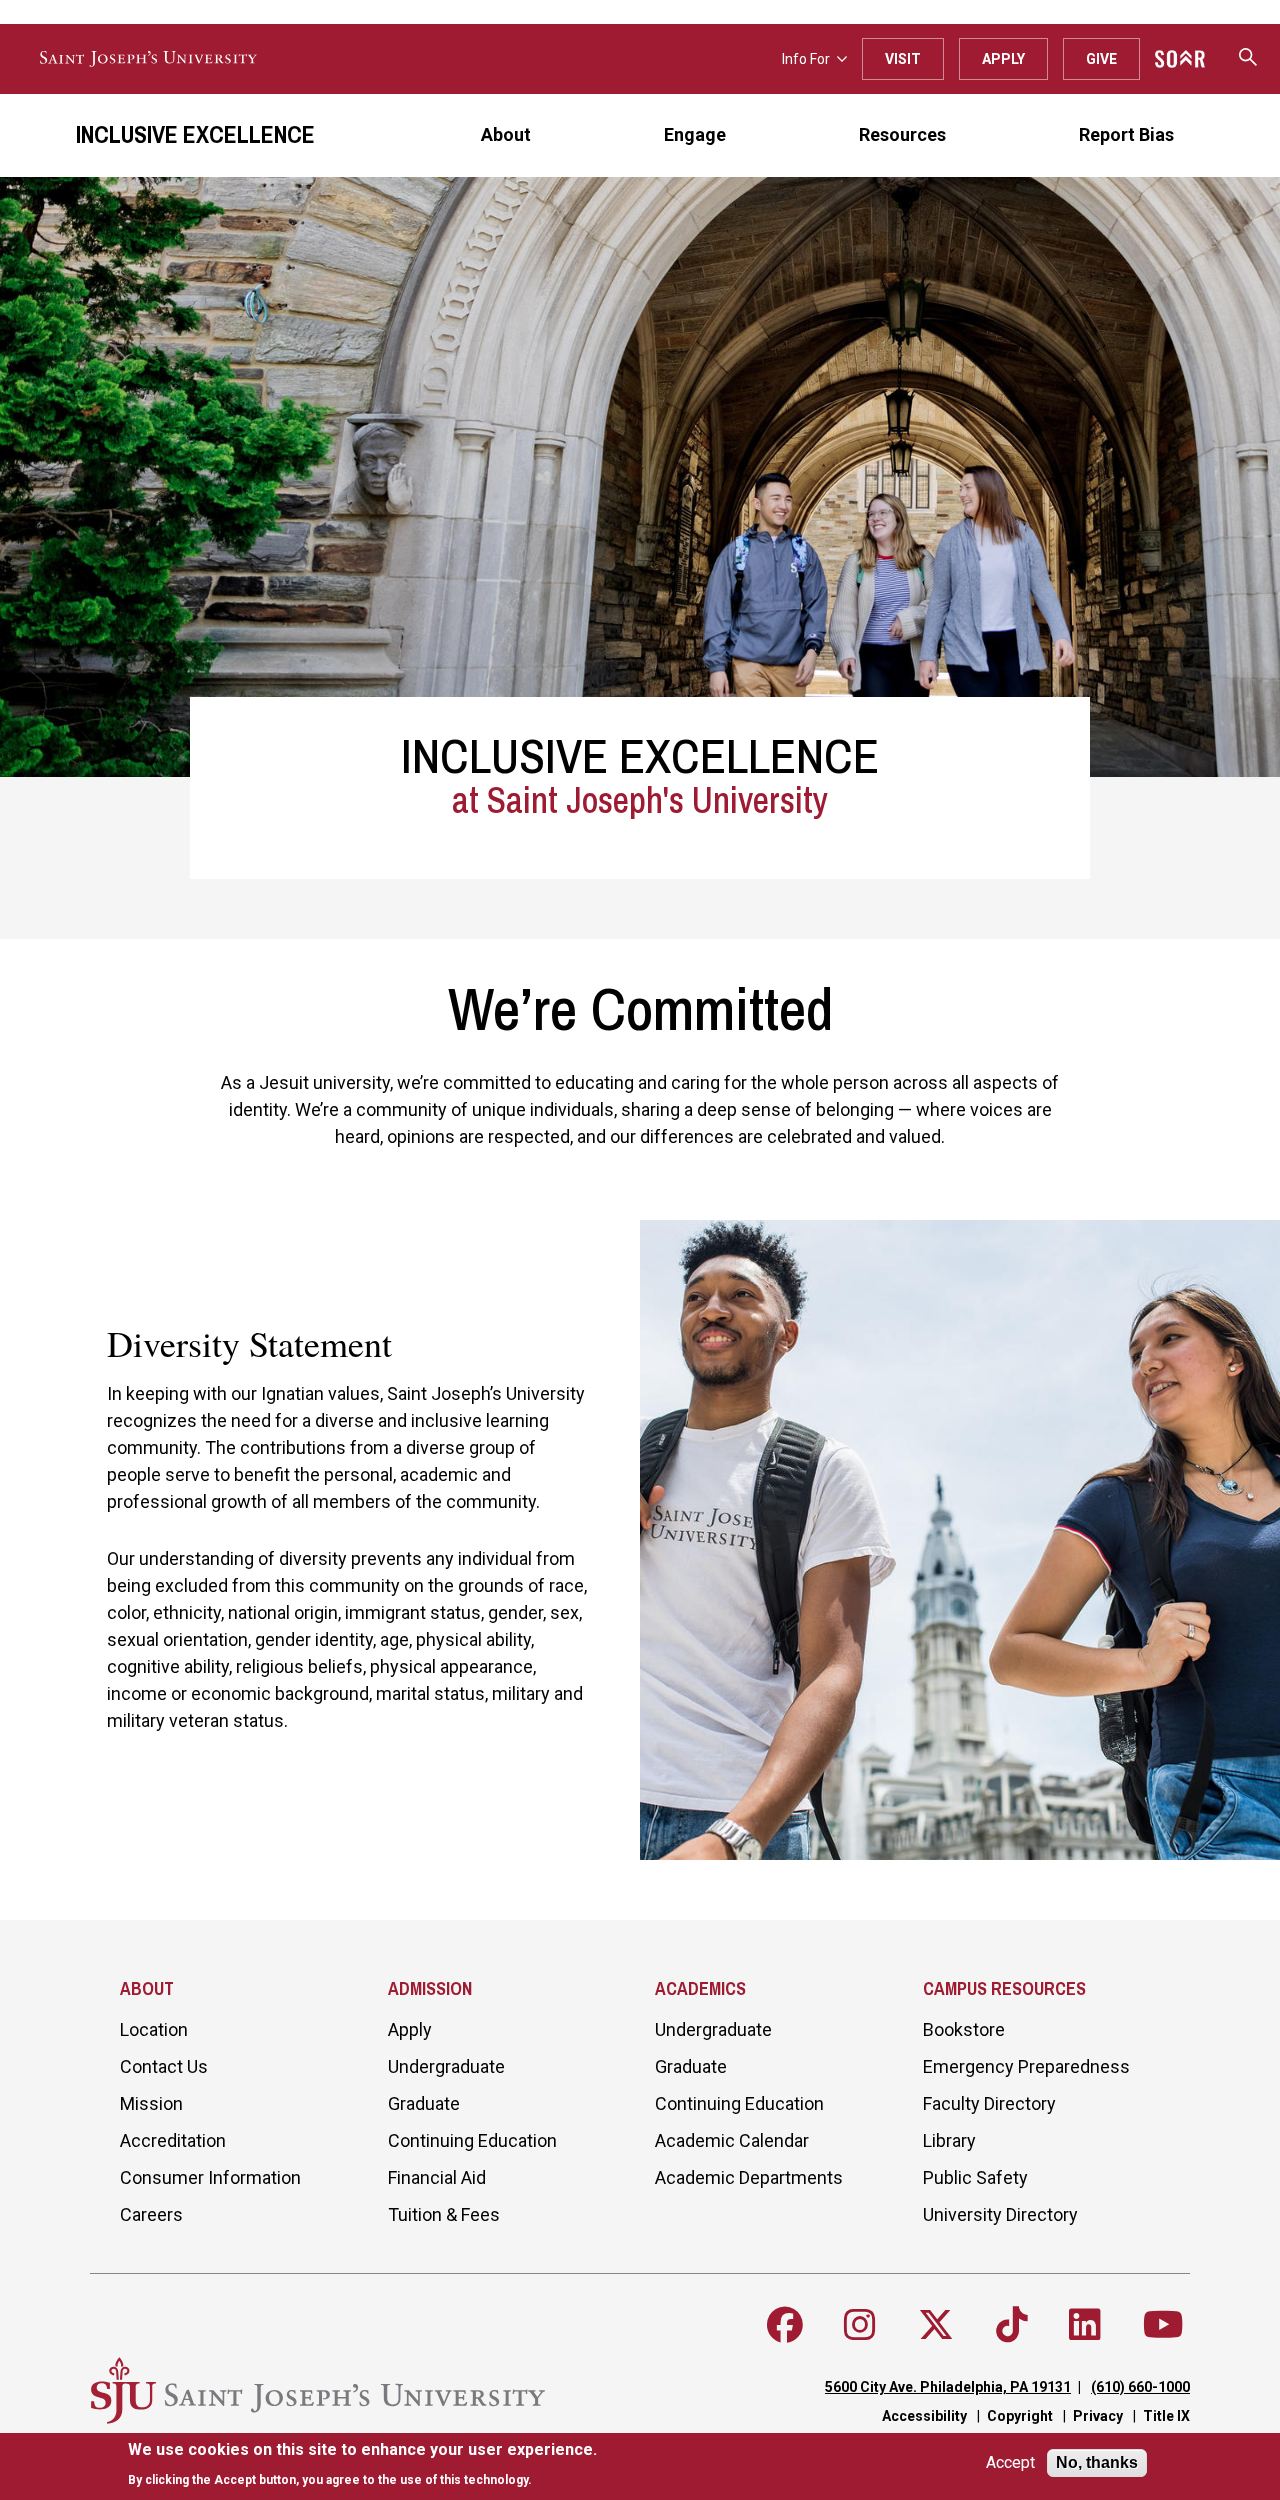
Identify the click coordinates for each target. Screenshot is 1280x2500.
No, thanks (1097, 2462)
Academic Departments (749, 2177)
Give (1101, 59)
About (506, 134)
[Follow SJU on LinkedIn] (1085, 2325)
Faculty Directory (989, 2103)
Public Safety (975, 2177)
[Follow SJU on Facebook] (785, 2325)
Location (154, 2029)
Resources (902, 134)
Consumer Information (210, 2177)
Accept (1010, 2463)
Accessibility (924, 2416)
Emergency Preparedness (1026, 2066)
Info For (806, 59)
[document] (362, 2464)
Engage (695, 134)
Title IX (1166, 2416)
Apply (1003, 59)
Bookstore (964, 2029)
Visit (903, 59)
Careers (151, 2214)
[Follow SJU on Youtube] (1163, 2325)
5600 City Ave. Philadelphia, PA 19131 (948, 2387)
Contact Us (164, 2066)
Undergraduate (446, 2066)
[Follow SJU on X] (936, 2325)
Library (949, 2140)
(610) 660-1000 (1140, 2387)
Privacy (1098, 2416)
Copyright (1020, 2416)
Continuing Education (472, 2140)
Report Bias (1126, 134)
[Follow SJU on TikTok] (1012, 2325)
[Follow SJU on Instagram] (860, 2325)
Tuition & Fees (444, 2214)
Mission (151, 2103)
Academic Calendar (732, 2140)
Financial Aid (437, 2177)
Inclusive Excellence (195, 134)
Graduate (424, 2103)
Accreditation (173, 2140)
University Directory (1000, 2214)
